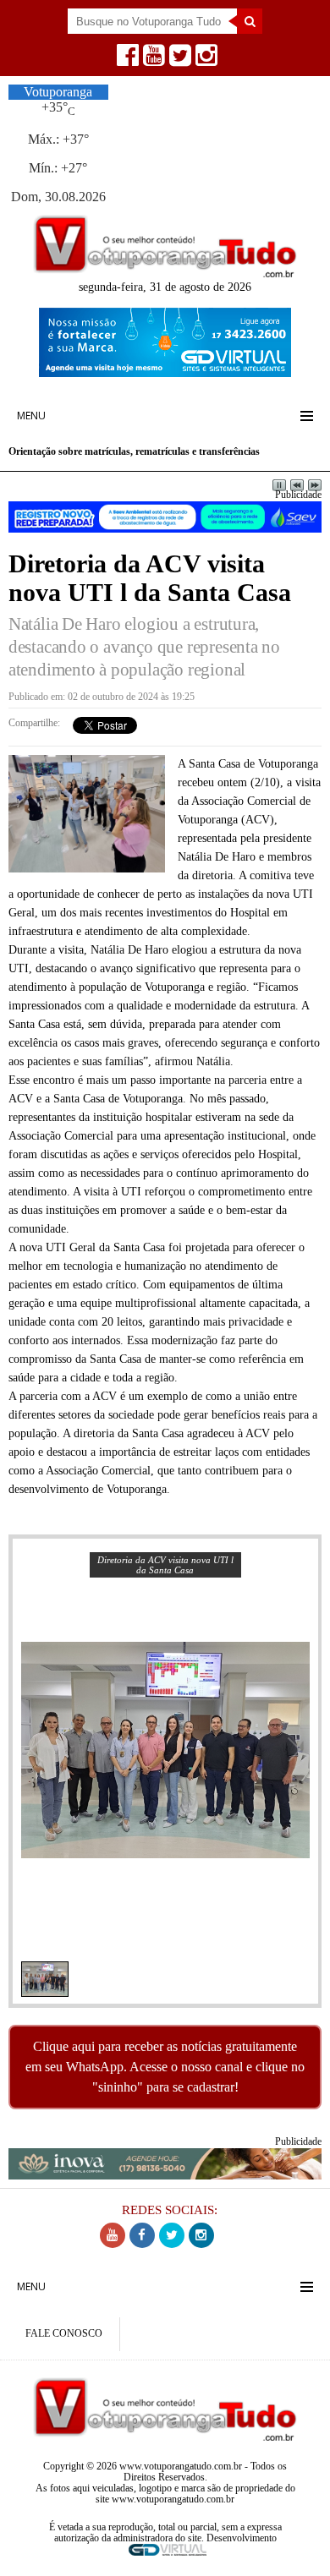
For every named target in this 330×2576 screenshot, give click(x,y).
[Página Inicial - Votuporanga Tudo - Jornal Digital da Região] (165, 273)
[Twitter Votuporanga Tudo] (178, 60)
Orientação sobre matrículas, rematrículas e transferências (134, 452)
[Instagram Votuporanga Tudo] (204, 60)
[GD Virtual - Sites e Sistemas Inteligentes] (165, 372)
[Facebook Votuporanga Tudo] (126, 60)
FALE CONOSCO (64, 2334)
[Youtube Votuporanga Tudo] (152, 60)
